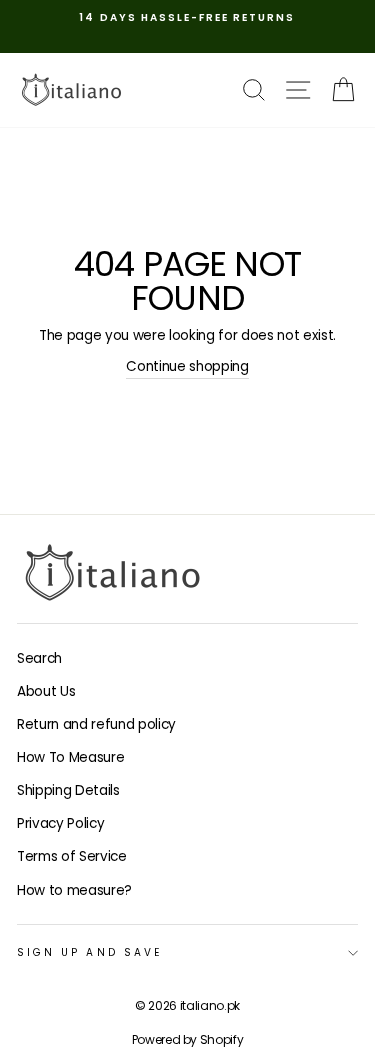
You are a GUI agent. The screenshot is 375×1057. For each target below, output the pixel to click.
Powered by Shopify (188, 1039)
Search (39, 658)
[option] (187, 18)
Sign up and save (89, 952)
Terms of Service (72, 856)
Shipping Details (68, 790)
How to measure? (74, 890)
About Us (46, 691)
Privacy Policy (60, 823)
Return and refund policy (96, 724)
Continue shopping (187, 366)
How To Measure (70, 757)
